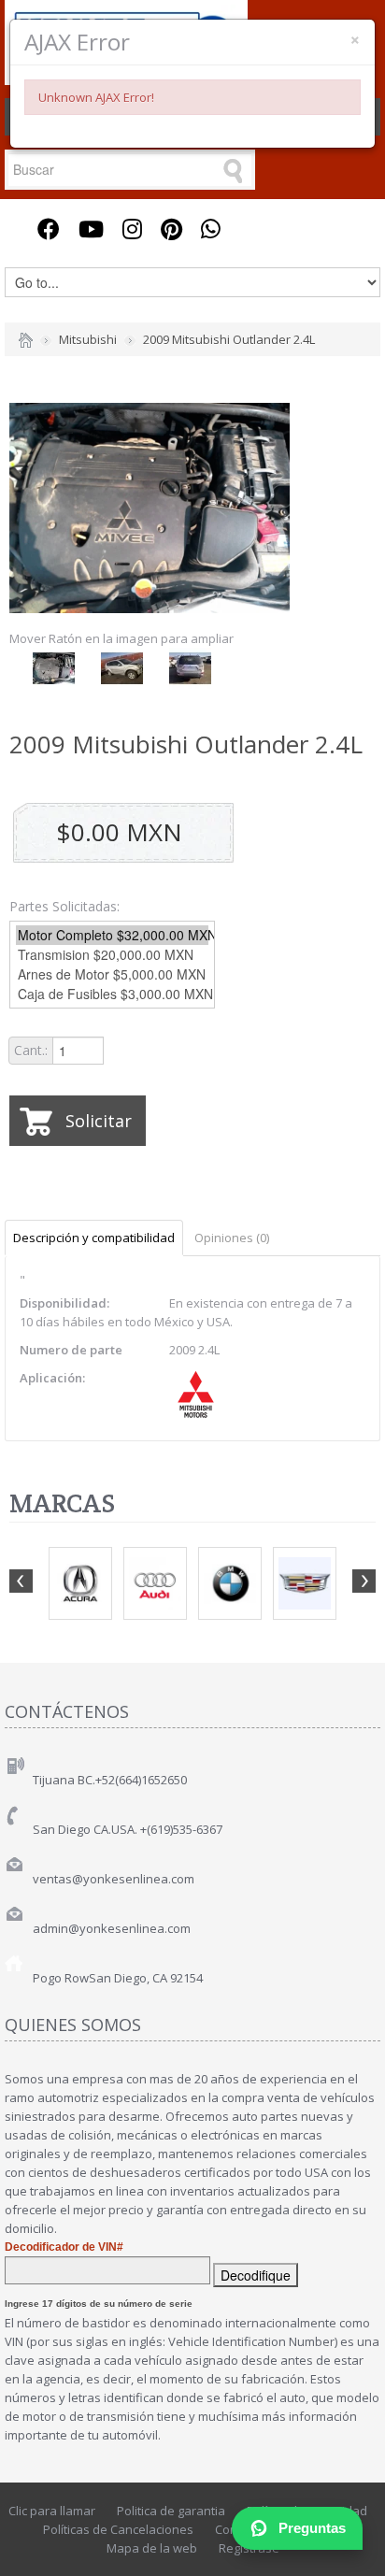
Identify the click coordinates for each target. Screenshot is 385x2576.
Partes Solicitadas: (64, 906)
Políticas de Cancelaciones (118, 2529)
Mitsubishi (88, 339)
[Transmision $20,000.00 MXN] (112, 955)
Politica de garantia (171, 2511)
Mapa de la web (152, 2548)
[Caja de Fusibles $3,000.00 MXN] (112, 994)
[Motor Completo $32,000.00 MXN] (112, 935)
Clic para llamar (52, 2511)
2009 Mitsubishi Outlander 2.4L (229, 339)
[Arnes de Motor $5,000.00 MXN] (112, 974)
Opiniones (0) (232, 1238)
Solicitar (99, 1121)
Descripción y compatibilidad (94, 1238)
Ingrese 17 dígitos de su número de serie (99, 2304)
